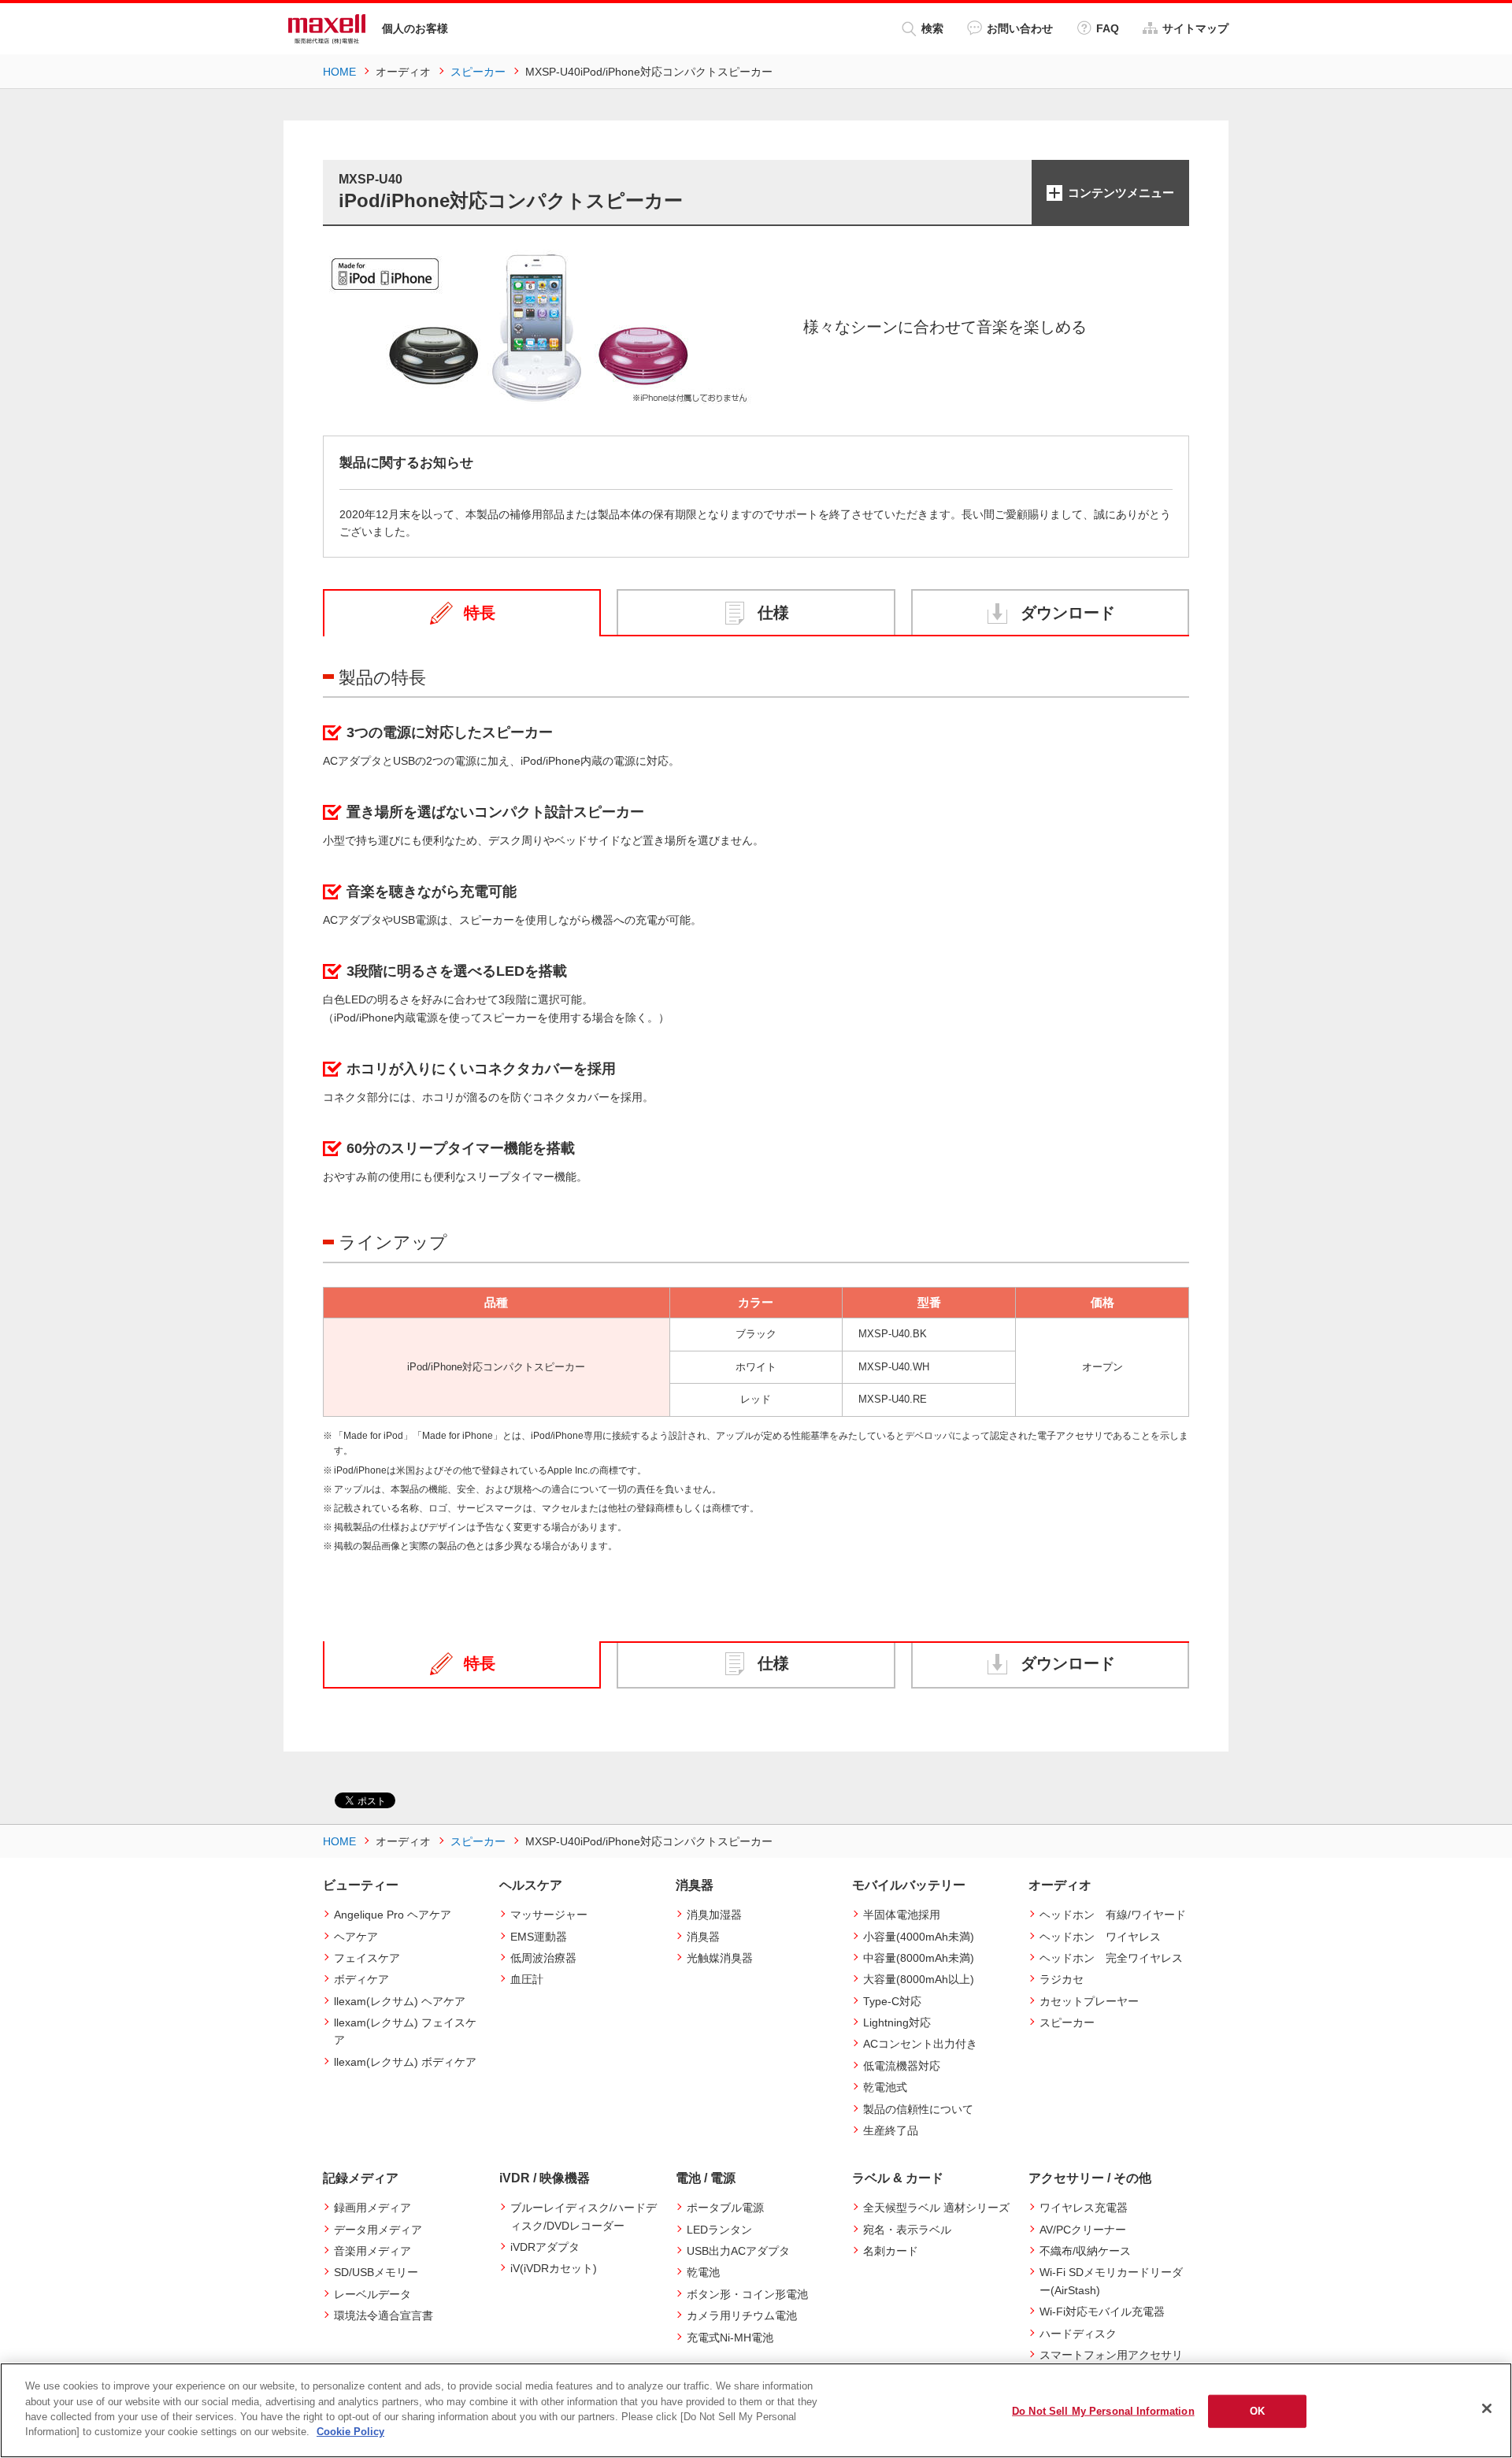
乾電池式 (885, 2087)
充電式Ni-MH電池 (730, 2338)
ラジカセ (1062, 1979)
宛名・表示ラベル (907, 2230)
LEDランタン (719, 2230)
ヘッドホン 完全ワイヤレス (1111, 1958)
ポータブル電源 (725, 2208)
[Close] (1487, 2408)
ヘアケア (356, 1937)
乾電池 (703, 2272)
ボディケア (361, 1979)
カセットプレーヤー (1089, 2001)
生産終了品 (891, 2130)
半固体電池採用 (902, 1915)
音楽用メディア (372, 2251)
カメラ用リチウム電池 (742, 2315)
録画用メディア (372, 2208)
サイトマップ (1195, 28)
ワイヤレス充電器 (1084, 2208)
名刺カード (891, 2251)
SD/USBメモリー (376, 2272)
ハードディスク (1078, 2334)
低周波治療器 (543, 1958)
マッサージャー (549, 1915)
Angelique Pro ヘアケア (393, 1915)
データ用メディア (378, 2230)
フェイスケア (367, 1958)
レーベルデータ (372, 2294)
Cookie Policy (350, 2432)
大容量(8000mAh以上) (919, 1979)
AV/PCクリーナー (1083, 2230)
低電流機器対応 (902, 2066)
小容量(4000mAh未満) (919, 1937)
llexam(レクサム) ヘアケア (400, 2001)
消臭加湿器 (714, 1915)
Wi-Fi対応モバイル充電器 (1102, 2312)
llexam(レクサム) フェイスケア (405, 2031)
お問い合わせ (1020, 28)
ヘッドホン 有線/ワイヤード (1113, 1915)
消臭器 (703, 1937)
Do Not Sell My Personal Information (1103, 2411)
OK (1257, 2411)
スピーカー (1067, 2022)
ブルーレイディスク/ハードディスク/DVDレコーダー (584, 2216)
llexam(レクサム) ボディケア (405, 2062)
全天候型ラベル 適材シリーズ (936, 2208)
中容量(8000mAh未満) (919, 1958)
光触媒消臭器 (720, 1958)
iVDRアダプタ (545, 2247)
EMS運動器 (539, 1937)
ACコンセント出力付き (920, 2044)
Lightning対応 (897, 2022)
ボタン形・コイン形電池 (747, 2294)
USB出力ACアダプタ (738, 2251)
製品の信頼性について (918, 2109)
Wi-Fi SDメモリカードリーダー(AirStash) (1111, 2281)
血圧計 (527, 1979)
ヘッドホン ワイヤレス (1100, 1937)
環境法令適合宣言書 (384, 2315)
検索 (932, 28)
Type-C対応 (892, 2001)
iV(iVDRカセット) (554, 2268)
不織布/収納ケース (1085, 2251)
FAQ (1108, 28)
